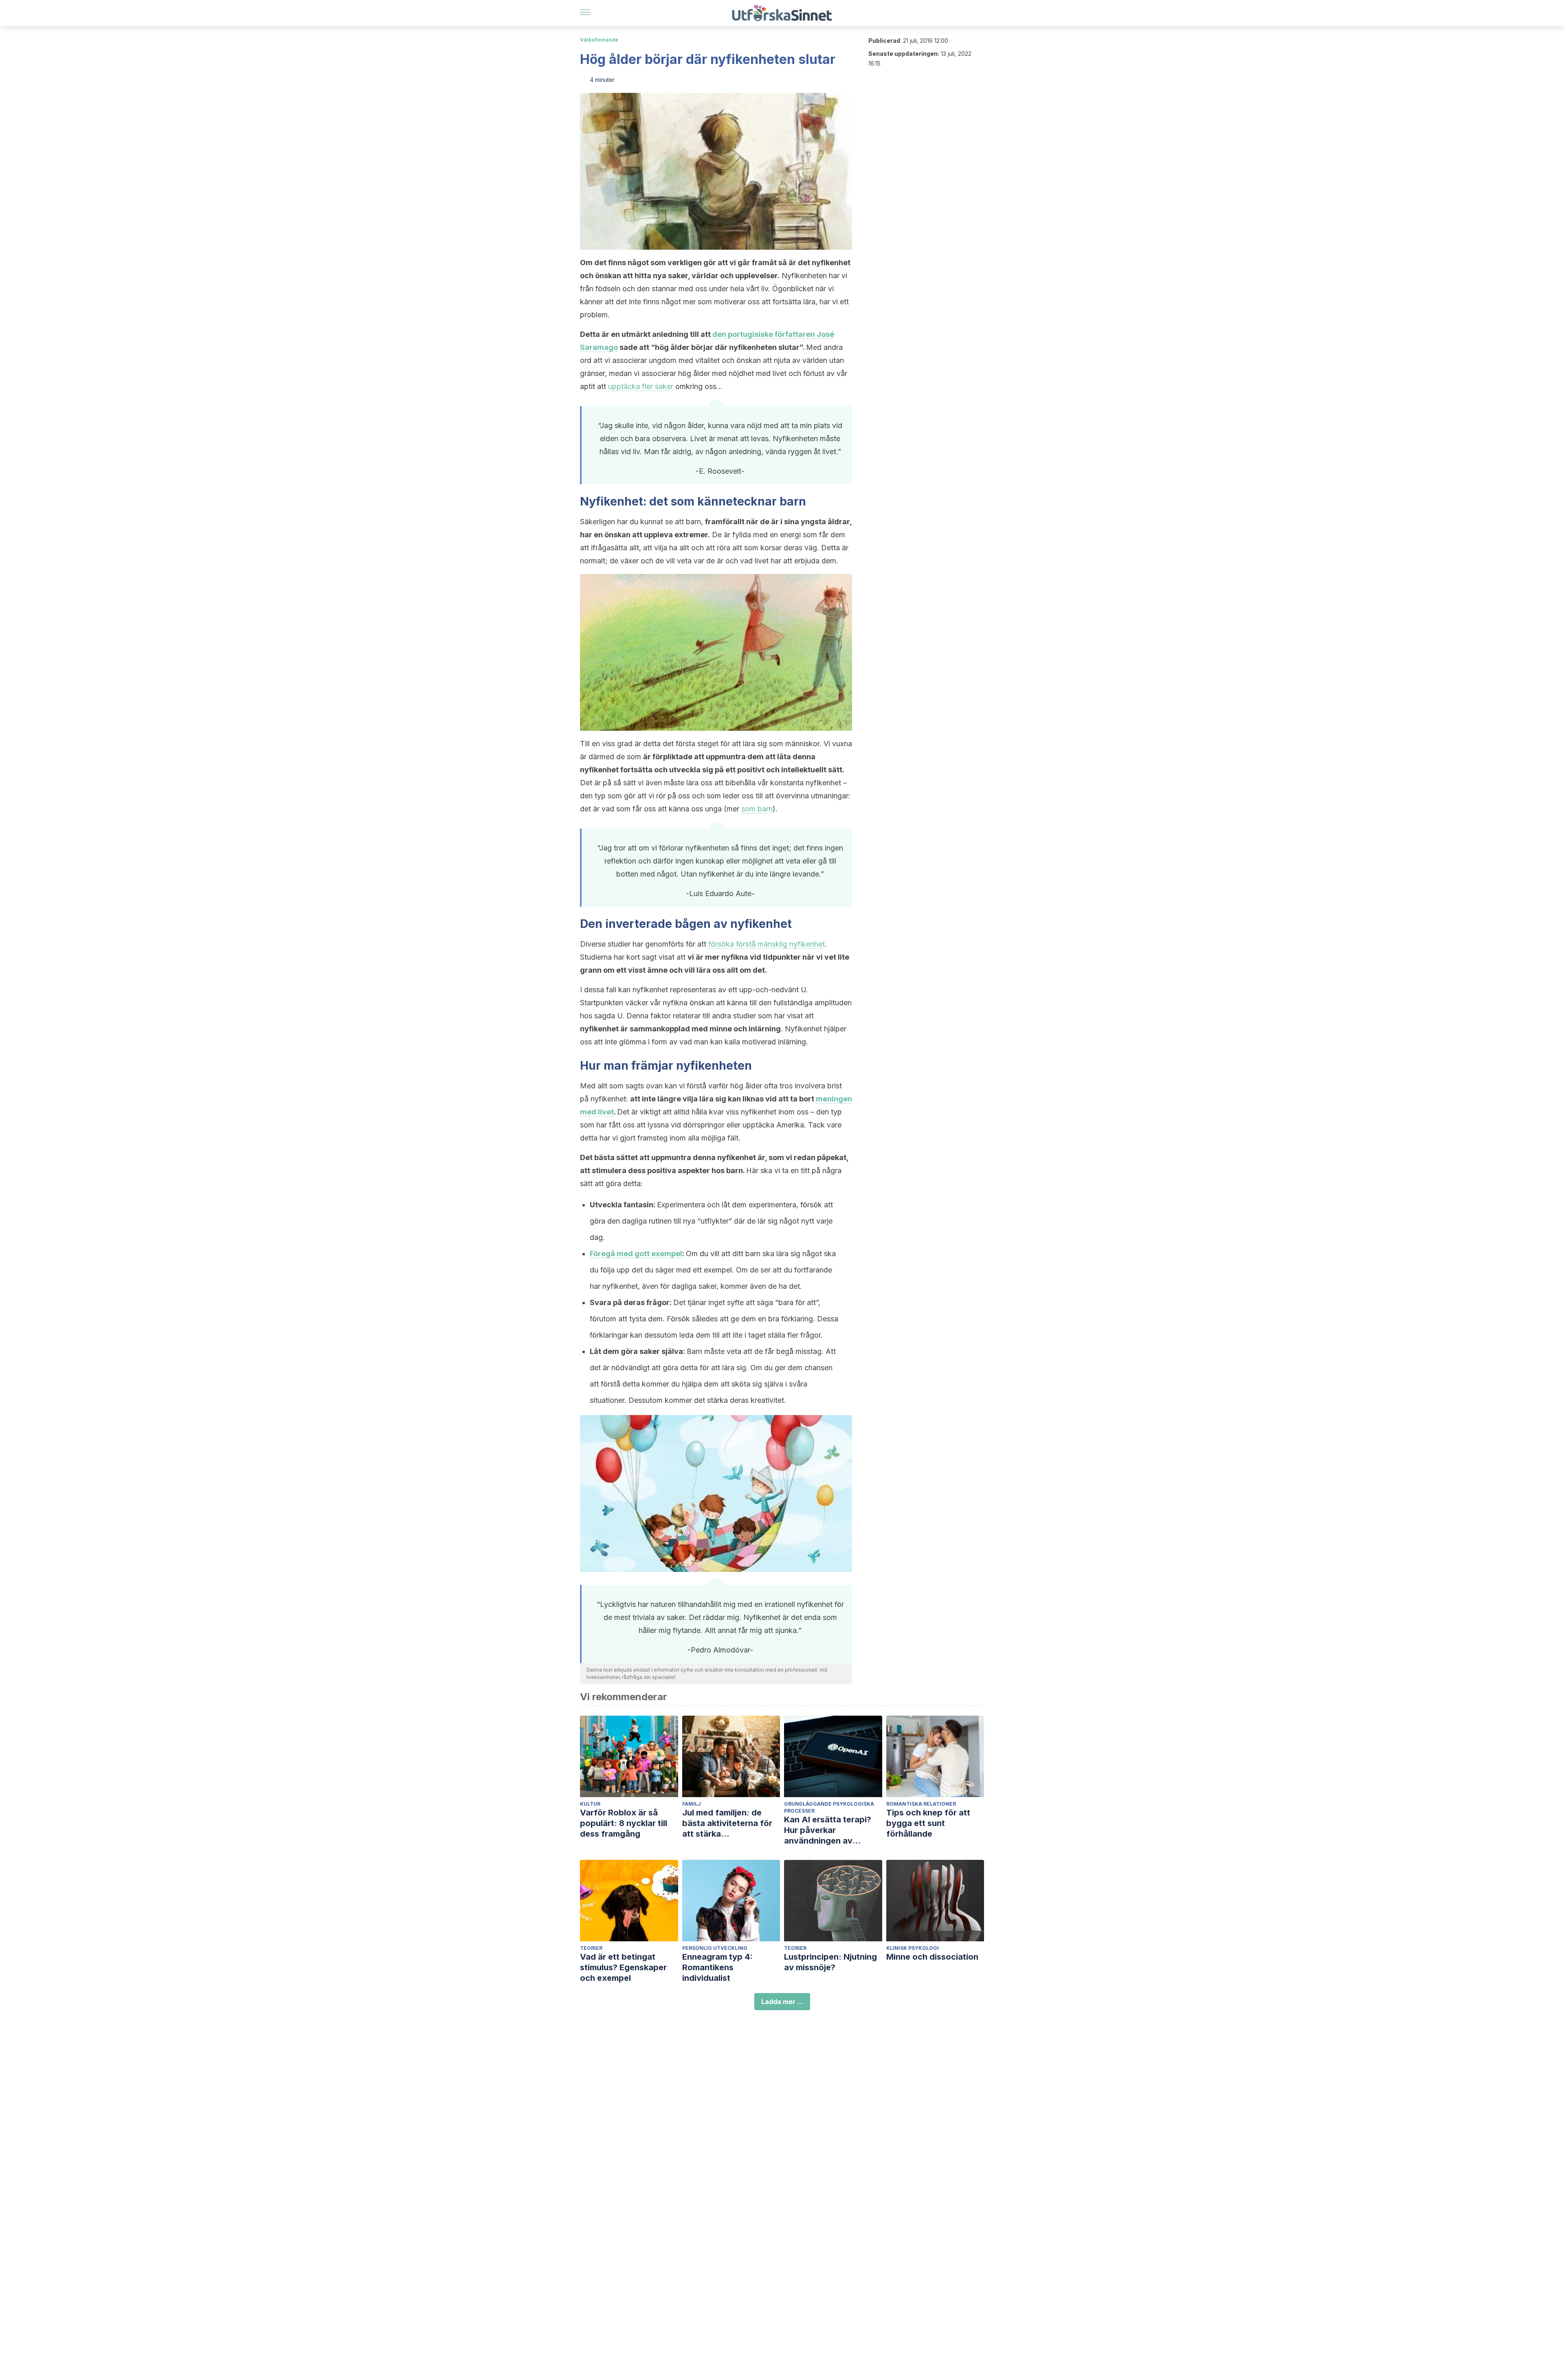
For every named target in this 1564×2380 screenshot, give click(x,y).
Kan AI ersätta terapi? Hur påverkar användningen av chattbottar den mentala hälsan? (833, 1830)
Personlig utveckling (715, 1948)
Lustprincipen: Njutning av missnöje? (830, 1962)
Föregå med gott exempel (636, 1254)
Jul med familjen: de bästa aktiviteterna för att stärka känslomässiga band (727, 1823)
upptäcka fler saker (641, 386)
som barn (757, 809)
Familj (692, 1804)
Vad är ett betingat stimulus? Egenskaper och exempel (623, 1967)
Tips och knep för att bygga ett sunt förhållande (928, 1823)
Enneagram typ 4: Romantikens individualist (717, 1967)
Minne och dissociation (932, 1957)
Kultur (590, 1804)
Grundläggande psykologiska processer (829, 1807)
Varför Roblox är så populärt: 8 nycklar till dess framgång (624, 1823)
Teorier (591, 1948)
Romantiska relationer (921, 1804)
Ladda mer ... (782, 2002)
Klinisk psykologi (913, 1948)
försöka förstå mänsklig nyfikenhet (767, 944)
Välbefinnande (599, 40)
